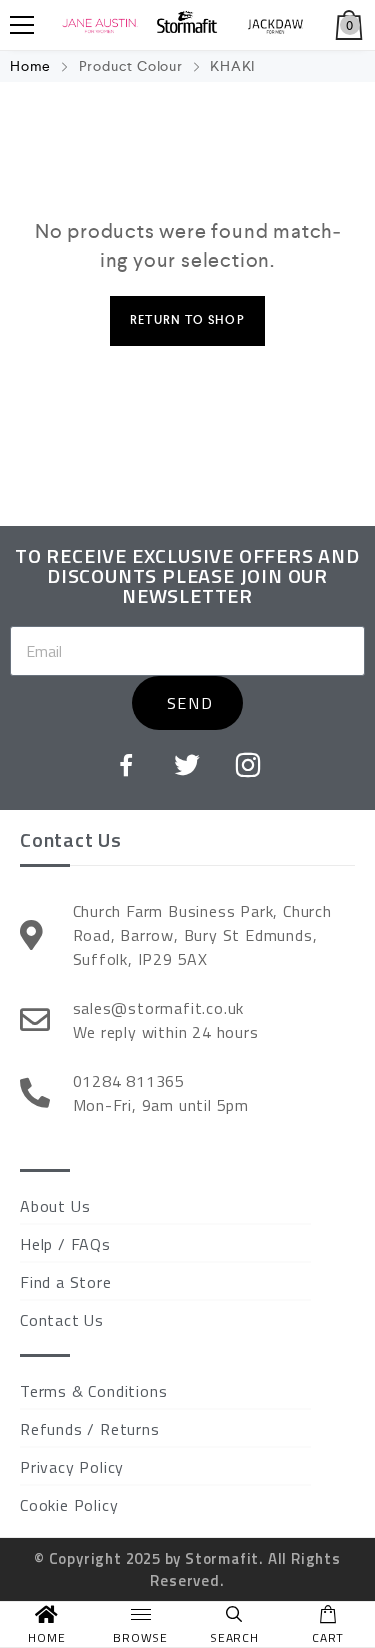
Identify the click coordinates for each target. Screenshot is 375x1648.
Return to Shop (187, 320)
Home (30, 66)
